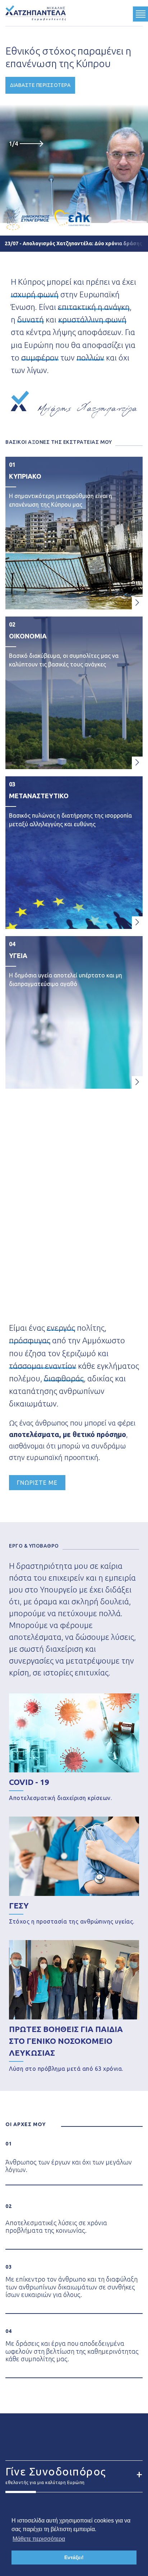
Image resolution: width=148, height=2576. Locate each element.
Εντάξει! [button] (74, 2557)
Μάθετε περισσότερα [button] (39, 2539)
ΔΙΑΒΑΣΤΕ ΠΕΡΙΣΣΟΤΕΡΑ (40, 85)
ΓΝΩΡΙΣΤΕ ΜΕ (37, 1483)
